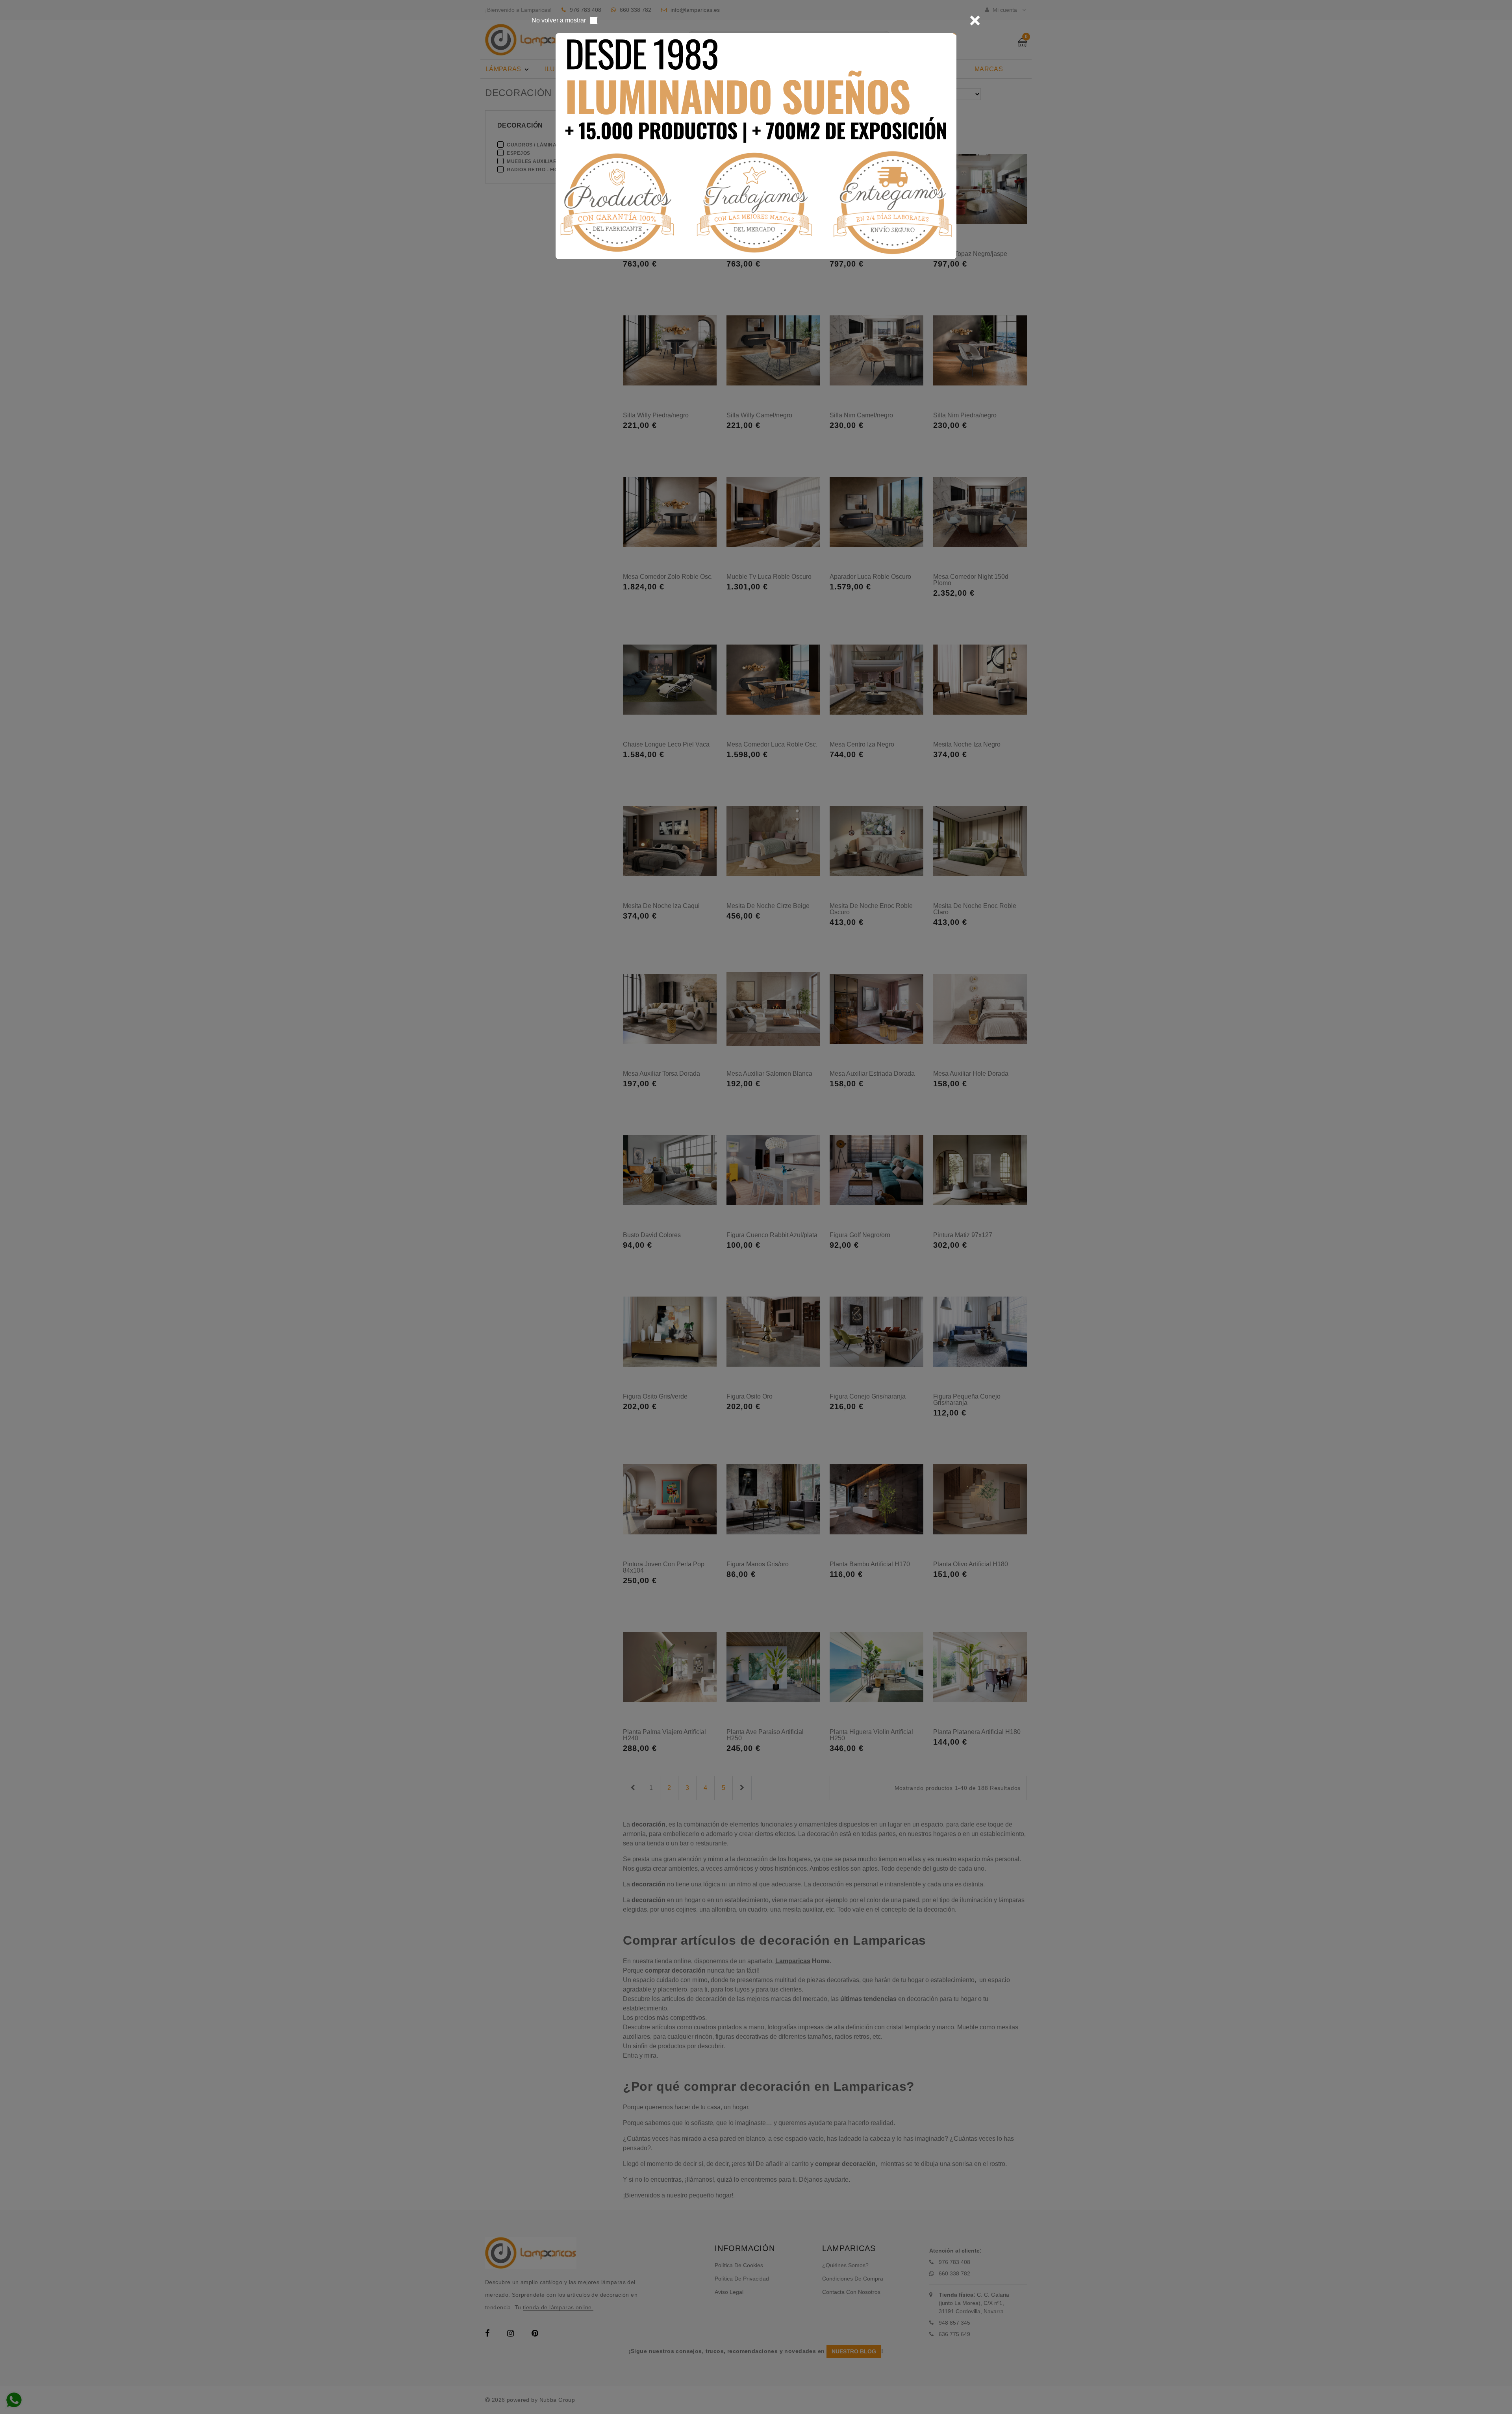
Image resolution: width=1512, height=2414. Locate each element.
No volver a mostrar (559, 20)
